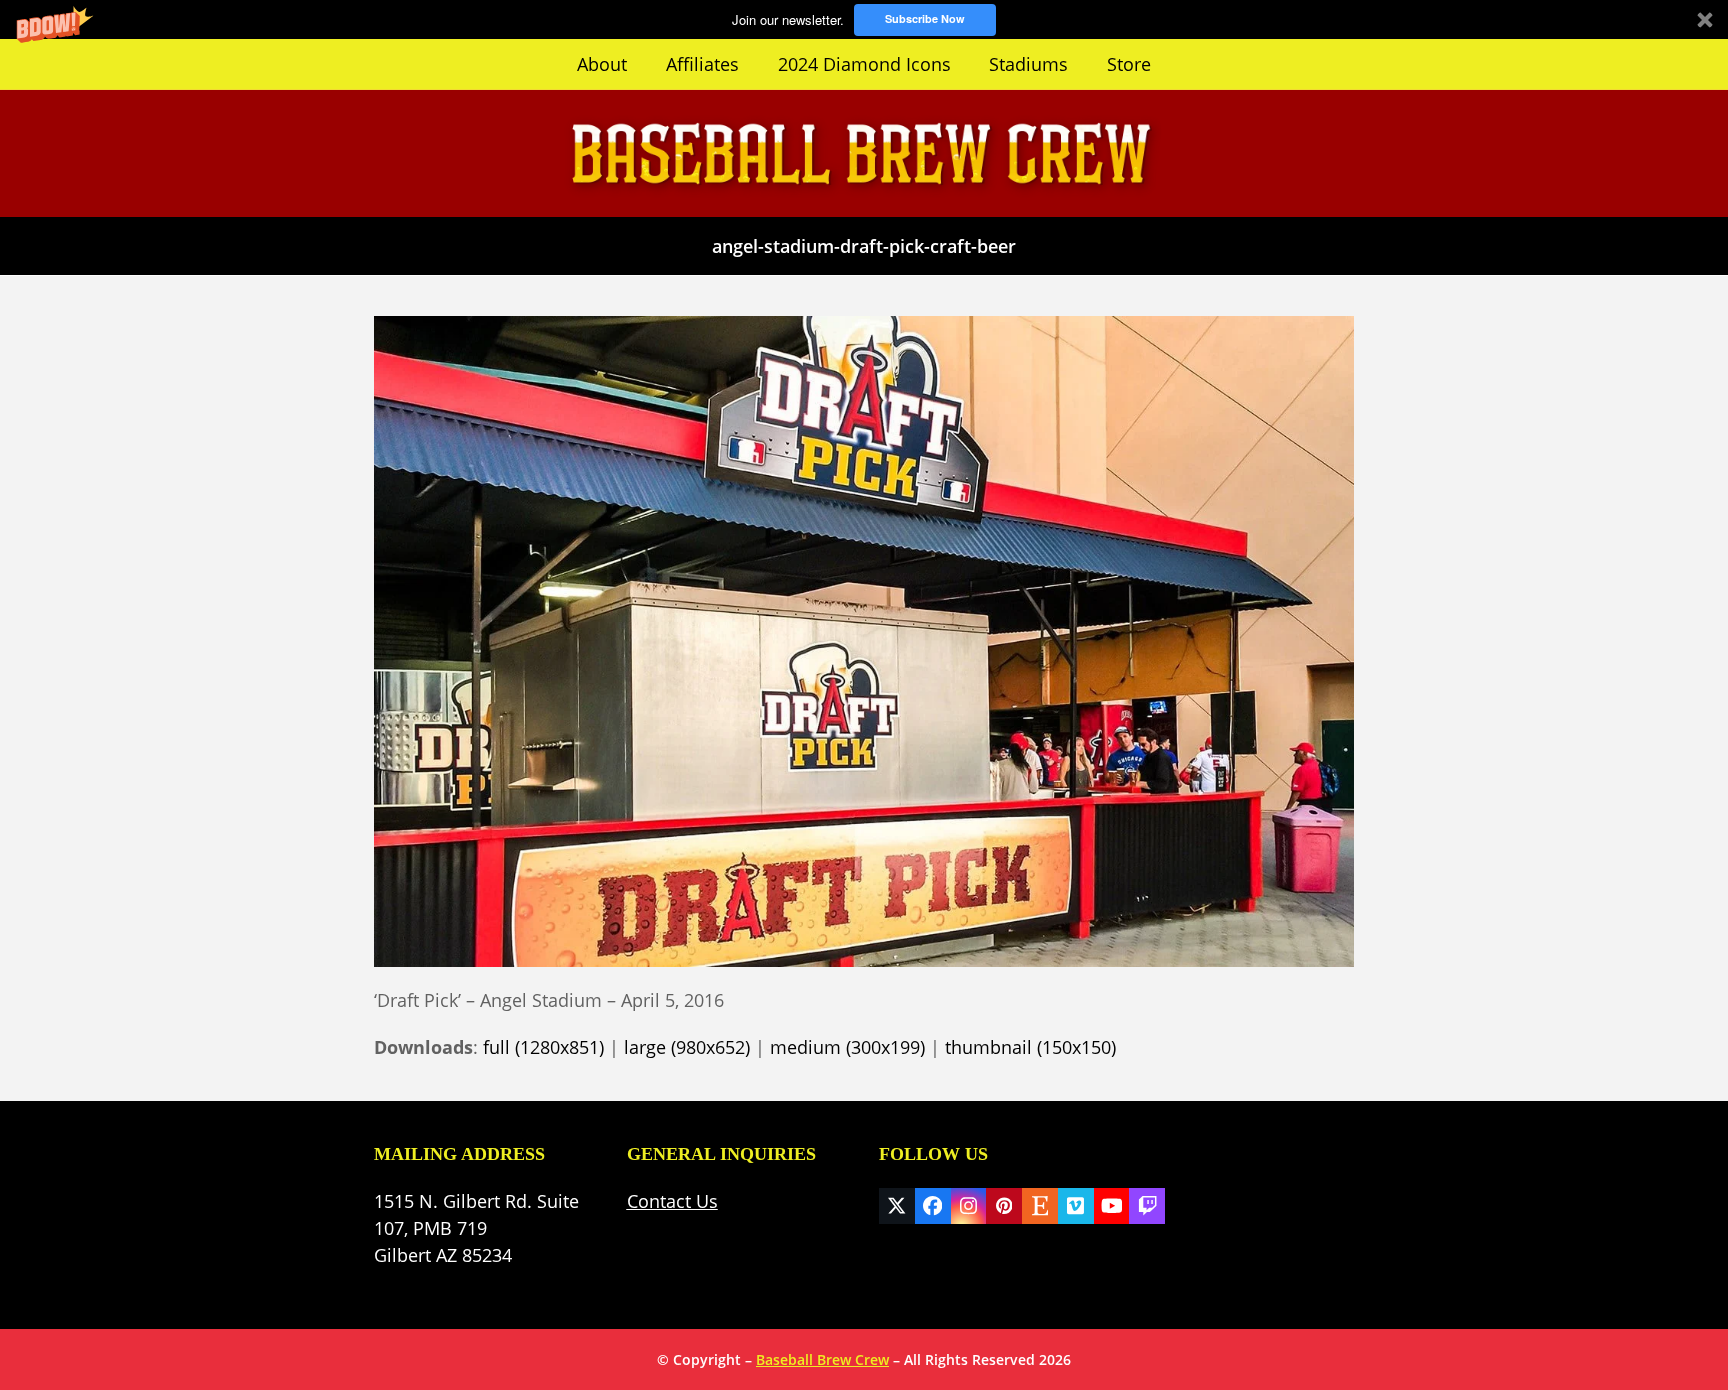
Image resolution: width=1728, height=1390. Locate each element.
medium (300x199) (847, 1047)
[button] (864, 19)
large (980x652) (687, 1047)
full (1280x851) (543, 1047)
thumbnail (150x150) (1030, 1047)
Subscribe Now (925, 18)
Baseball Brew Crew (822, 1359)
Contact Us (672, 1201)
